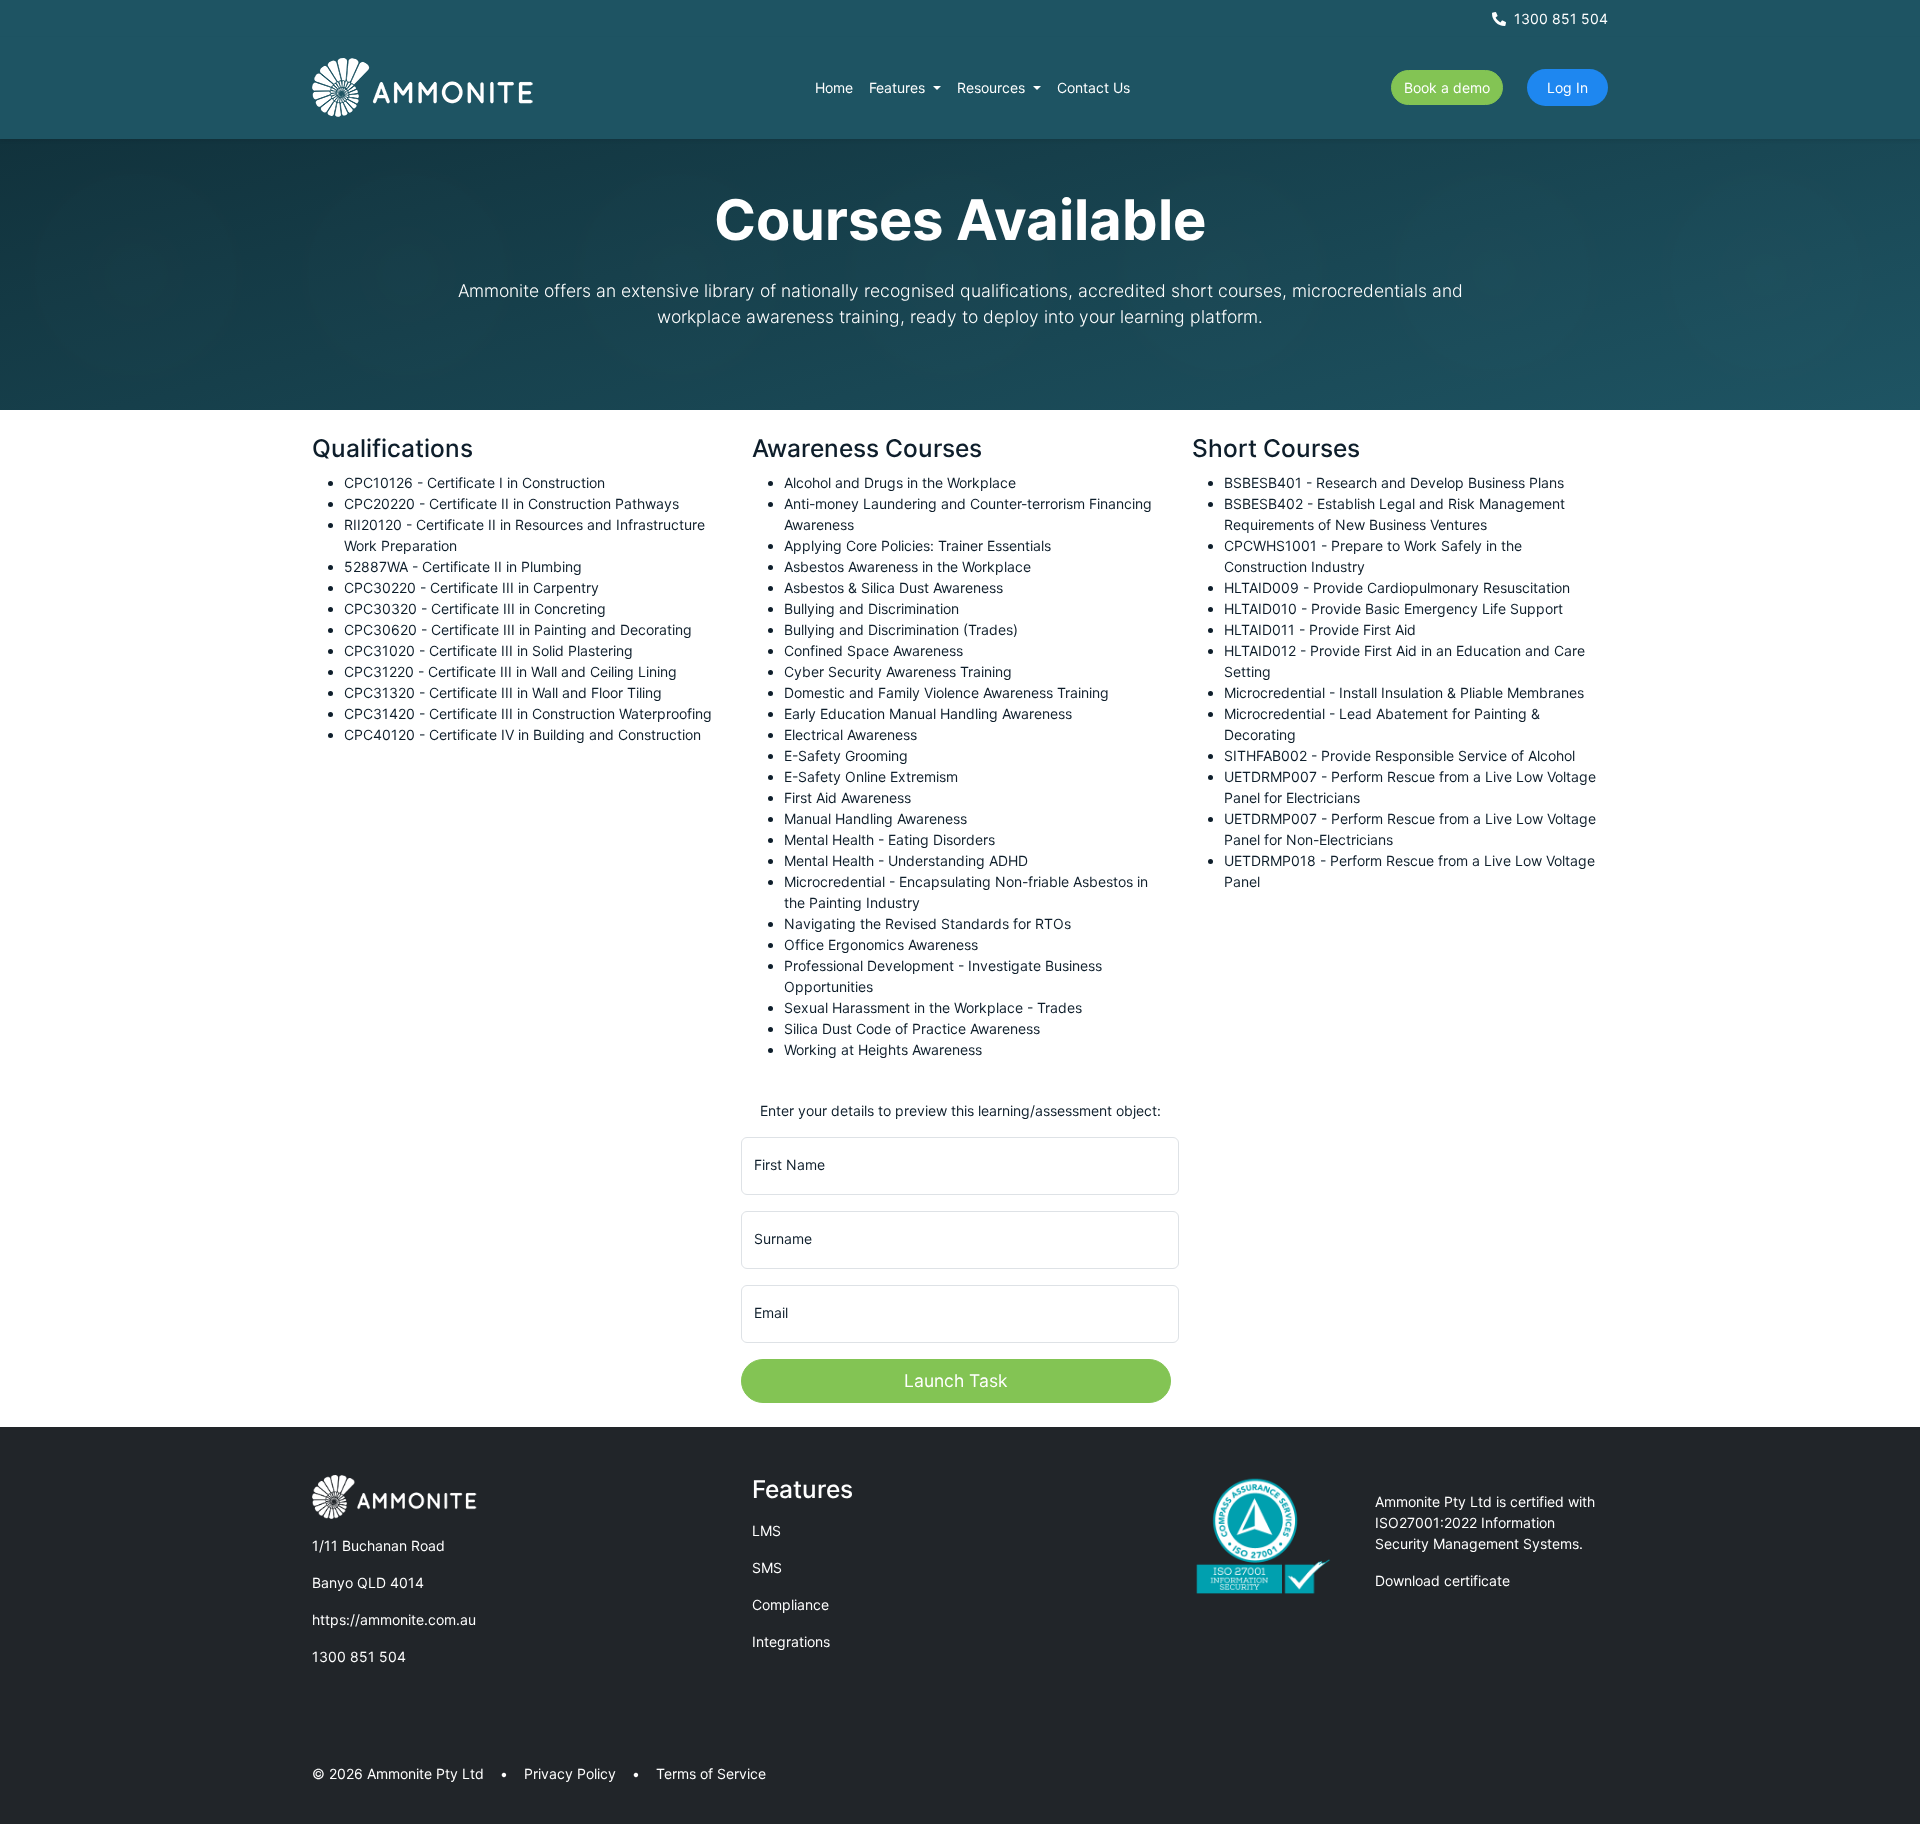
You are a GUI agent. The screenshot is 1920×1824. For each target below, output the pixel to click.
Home (834, 87)
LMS (766, 1530)
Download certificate (1442, 1580)
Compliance (790, 1604)
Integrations (791, 1641)
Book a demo (1447, 87)
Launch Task (956, 1380)
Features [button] (899, 87)
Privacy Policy (570, 1773)
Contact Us (1093, 87)
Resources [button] (993, 87)
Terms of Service (711, 1773)
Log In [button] (1567, 87)
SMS (767, 1567)
